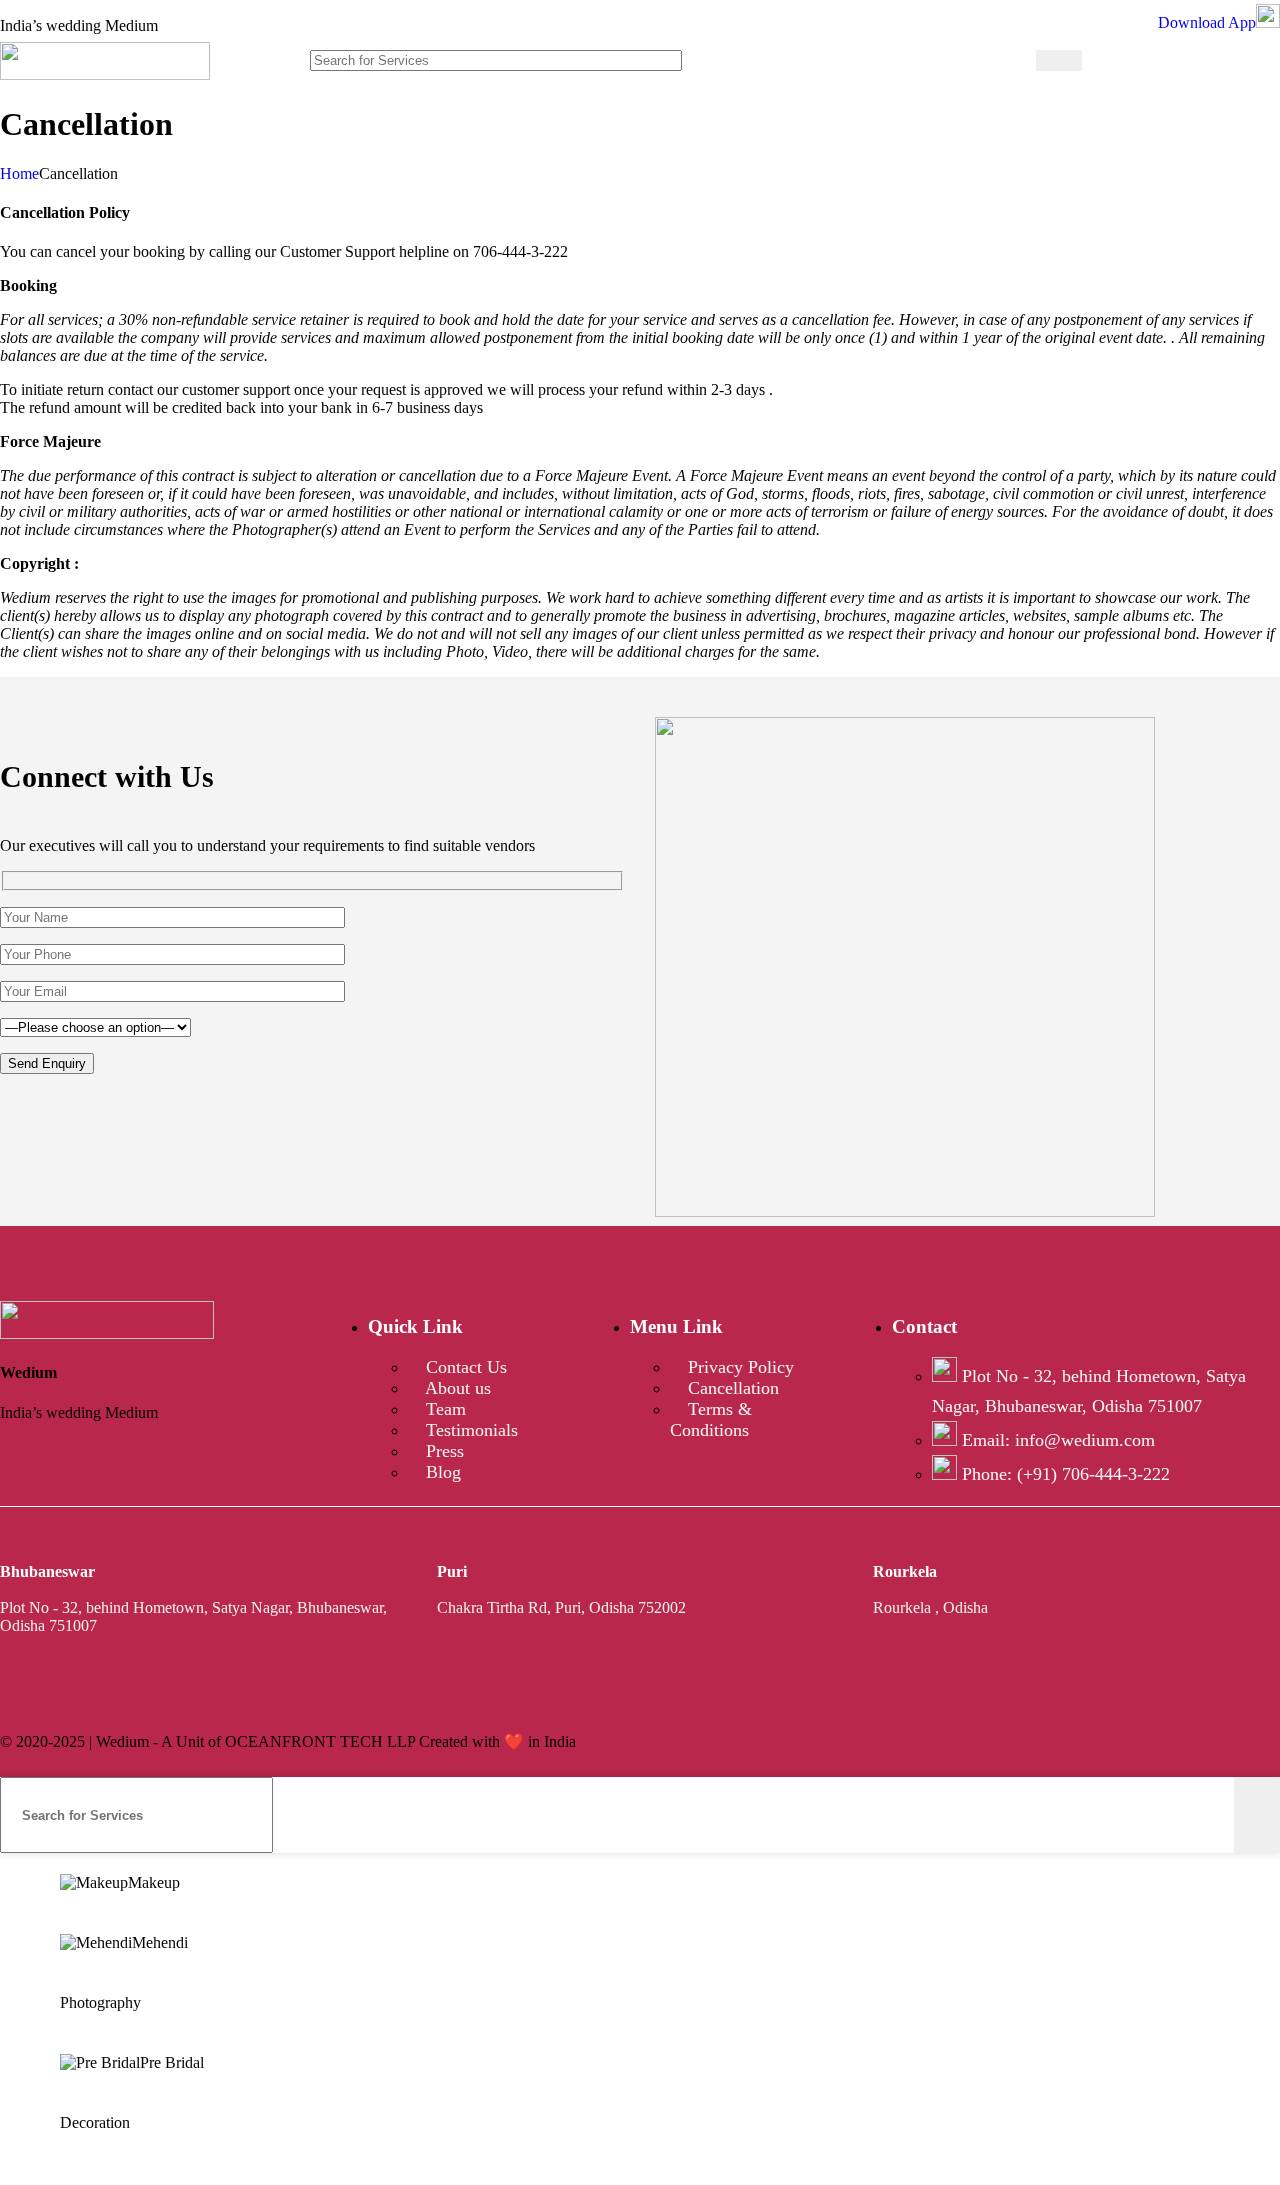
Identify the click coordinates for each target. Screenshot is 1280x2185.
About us (456, 1388)
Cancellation (731, 1388)
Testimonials (469, 1430)
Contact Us (464, 1367)
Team (443, 1409)
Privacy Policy (738, 1367)
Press (442, 1451)
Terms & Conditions (711, 1419)
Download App (1207, 22)
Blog (441, 1472)
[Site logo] (105, 74)
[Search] (1059, 60)
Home (19, 173)
